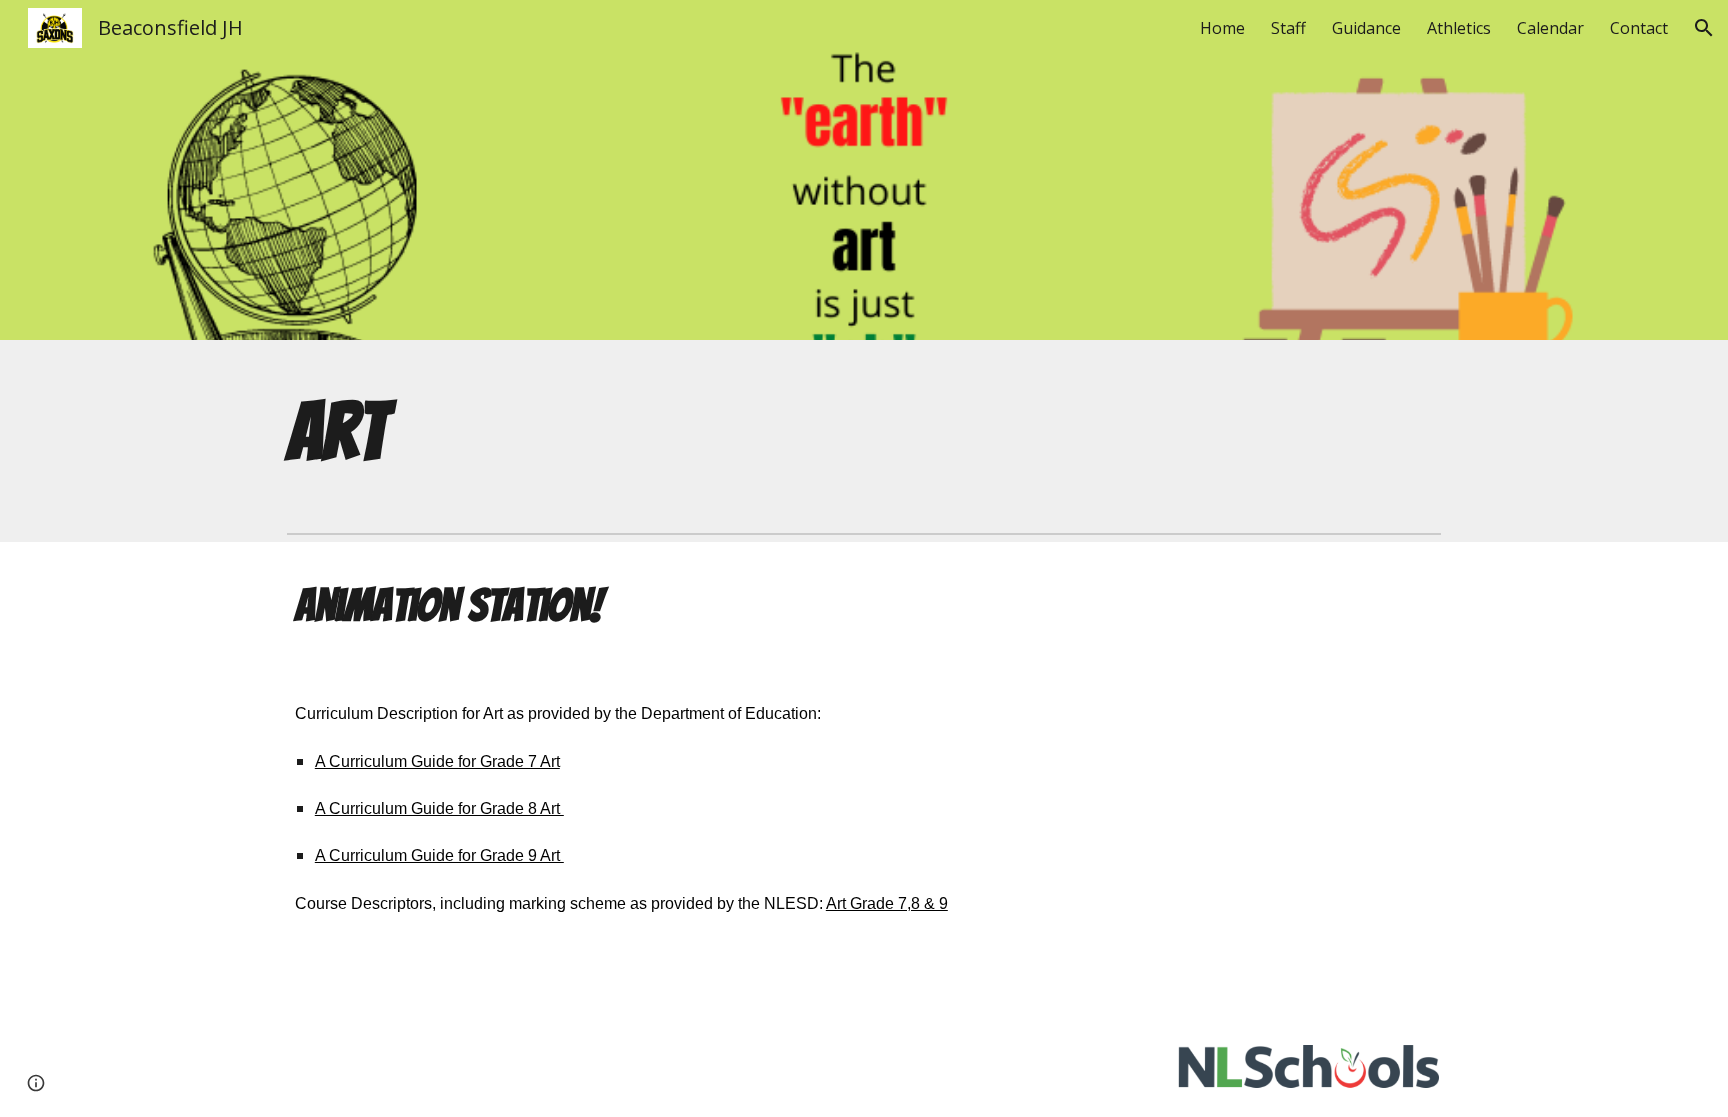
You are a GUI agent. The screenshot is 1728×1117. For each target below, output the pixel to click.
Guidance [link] (1366, 28)
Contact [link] (1639, 28)
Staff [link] (1288, 28)
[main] (419, 432)
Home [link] (1222, 28)
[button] (1704, 28)
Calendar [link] (1550, 28)
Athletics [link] (1459, 28)
